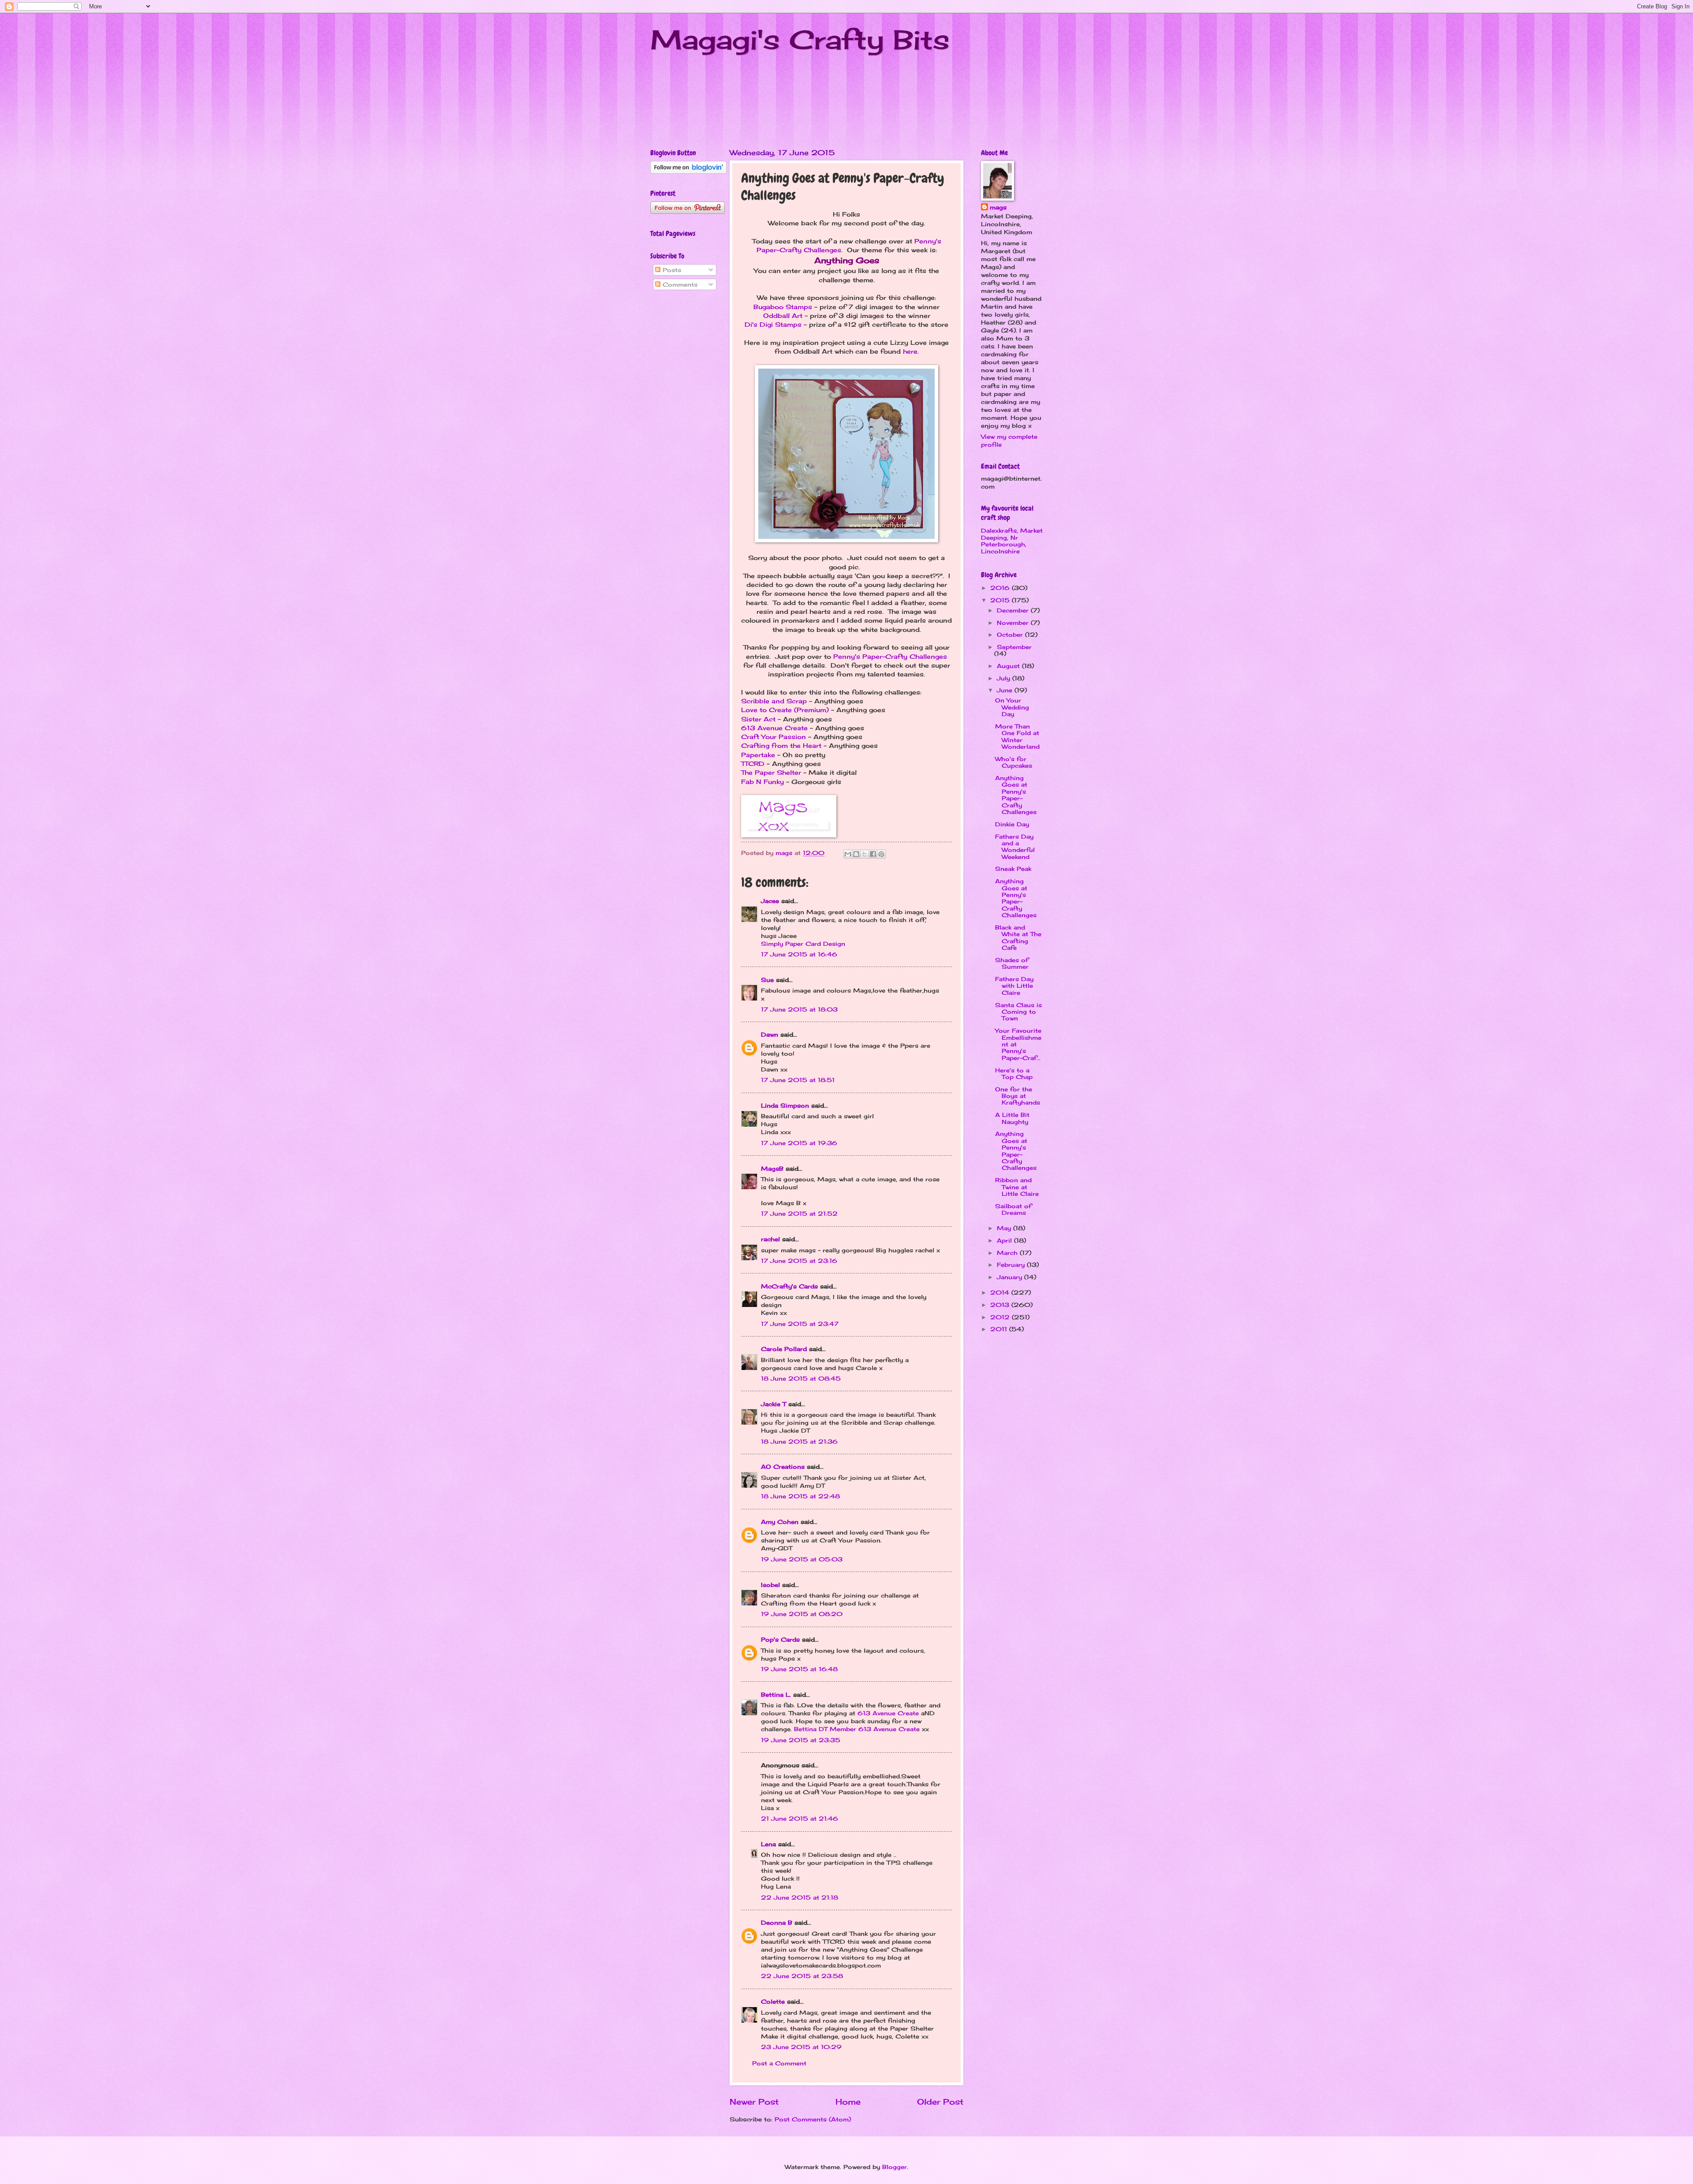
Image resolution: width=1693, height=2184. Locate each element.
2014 (1001, 1292)
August (1009, 666)
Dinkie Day (1012, 824)
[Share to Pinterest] (881, 854)
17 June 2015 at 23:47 (800, 1324)
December (1014, 610)
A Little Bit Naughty (1012, 1118)
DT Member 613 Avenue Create (869, 1729)
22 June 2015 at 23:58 (802, 1976)
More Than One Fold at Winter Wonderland (1017, 736)
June (1006, 690)
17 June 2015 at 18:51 (798, 1080)
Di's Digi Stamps (773, 325)
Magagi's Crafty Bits (800, 39)
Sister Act (758, 719)
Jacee (770, 901)
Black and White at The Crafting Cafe (1018, 937)
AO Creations (783, 1467)
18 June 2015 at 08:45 (801, 1378)
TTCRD (753, 764)
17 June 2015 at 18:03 (799, 1009)
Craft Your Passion (774, 737)
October (1011, 635)
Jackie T (774, 1404)
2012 (1001, 1317)
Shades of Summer (1012, 963)
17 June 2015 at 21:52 (799, 1213)
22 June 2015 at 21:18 (800, 1897)
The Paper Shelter (771, 773)
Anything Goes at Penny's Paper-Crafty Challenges (1016, 795)
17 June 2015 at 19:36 (799, 1143)
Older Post (940, 2102)
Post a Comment (779, 2063)
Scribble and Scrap (774, 701)
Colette (773, 2001)
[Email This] (848, 854)
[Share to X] (865, 854)
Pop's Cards (780, 1639)
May (1005, 1228)
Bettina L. (776, 1695)
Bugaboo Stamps (783, 307)
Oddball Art (783, 316)
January (1011, 1277)
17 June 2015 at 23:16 (799, 1261)
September (1014, 647)
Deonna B (777, 1923)
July (1005, 678)
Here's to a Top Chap (1014, 1073)
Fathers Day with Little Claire (1014, 986)
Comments (679, 284)
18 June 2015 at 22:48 (800, 1496)
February (1012, 1265)
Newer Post (754, 2102)
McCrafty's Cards (789, 1286)
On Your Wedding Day (1012, 707)
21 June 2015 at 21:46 (800, 1818)
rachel (770, 1239)
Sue (767, 980)
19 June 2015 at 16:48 (799, 1669)
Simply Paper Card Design (803, 944)
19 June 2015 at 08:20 (802, 1614)
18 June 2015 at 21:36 (799, 1441)
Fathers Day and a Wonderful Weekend (1015, 847)
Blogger (895, 2167)
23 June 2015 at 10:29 (801, 2047)
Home (848, 2102)
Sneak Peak (1013, 869)
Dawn (770, 1034)
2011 (1000, 1329)
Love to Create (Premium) (785, 710)
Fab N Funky (763, 782)
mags (998, 207)
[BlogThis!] (856, 854)
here (910, 351)
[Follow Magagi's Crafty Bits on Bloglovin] (688, 172)
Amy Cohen (780, 1522)
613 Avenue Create (774, 728)
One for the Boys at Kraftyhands (1018, 1096)
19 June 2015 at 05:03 (802, 1559)
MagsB (772, 1169)
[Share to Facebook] (873, 854)
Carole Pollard (784, 1349)
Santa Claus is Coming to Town (1018, 1012)
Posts (671, 270)
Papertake (758, 755)
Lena (768, 1844)
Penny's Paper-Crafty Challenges (890, 657)
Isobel (770, 1585)
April (1005, 1240)
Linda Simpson (785, 1105)
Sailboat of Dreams (1013, 1209)
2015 (1001, 600)
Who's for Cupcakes (1014, 762)
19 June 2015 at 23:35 (801, 1740)
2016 (1001, 588)
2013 (1001, 1305)
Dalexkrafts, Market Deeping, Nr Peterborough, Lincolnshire (1012, 541)
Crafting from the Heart (781, 746)
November (1014, 623)
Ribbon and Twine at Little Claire (1017, 1187)
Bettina (805, 1729)
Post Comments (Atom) (813, 2119)
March (1008, 1253)
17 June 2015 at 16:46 (799, 954)
